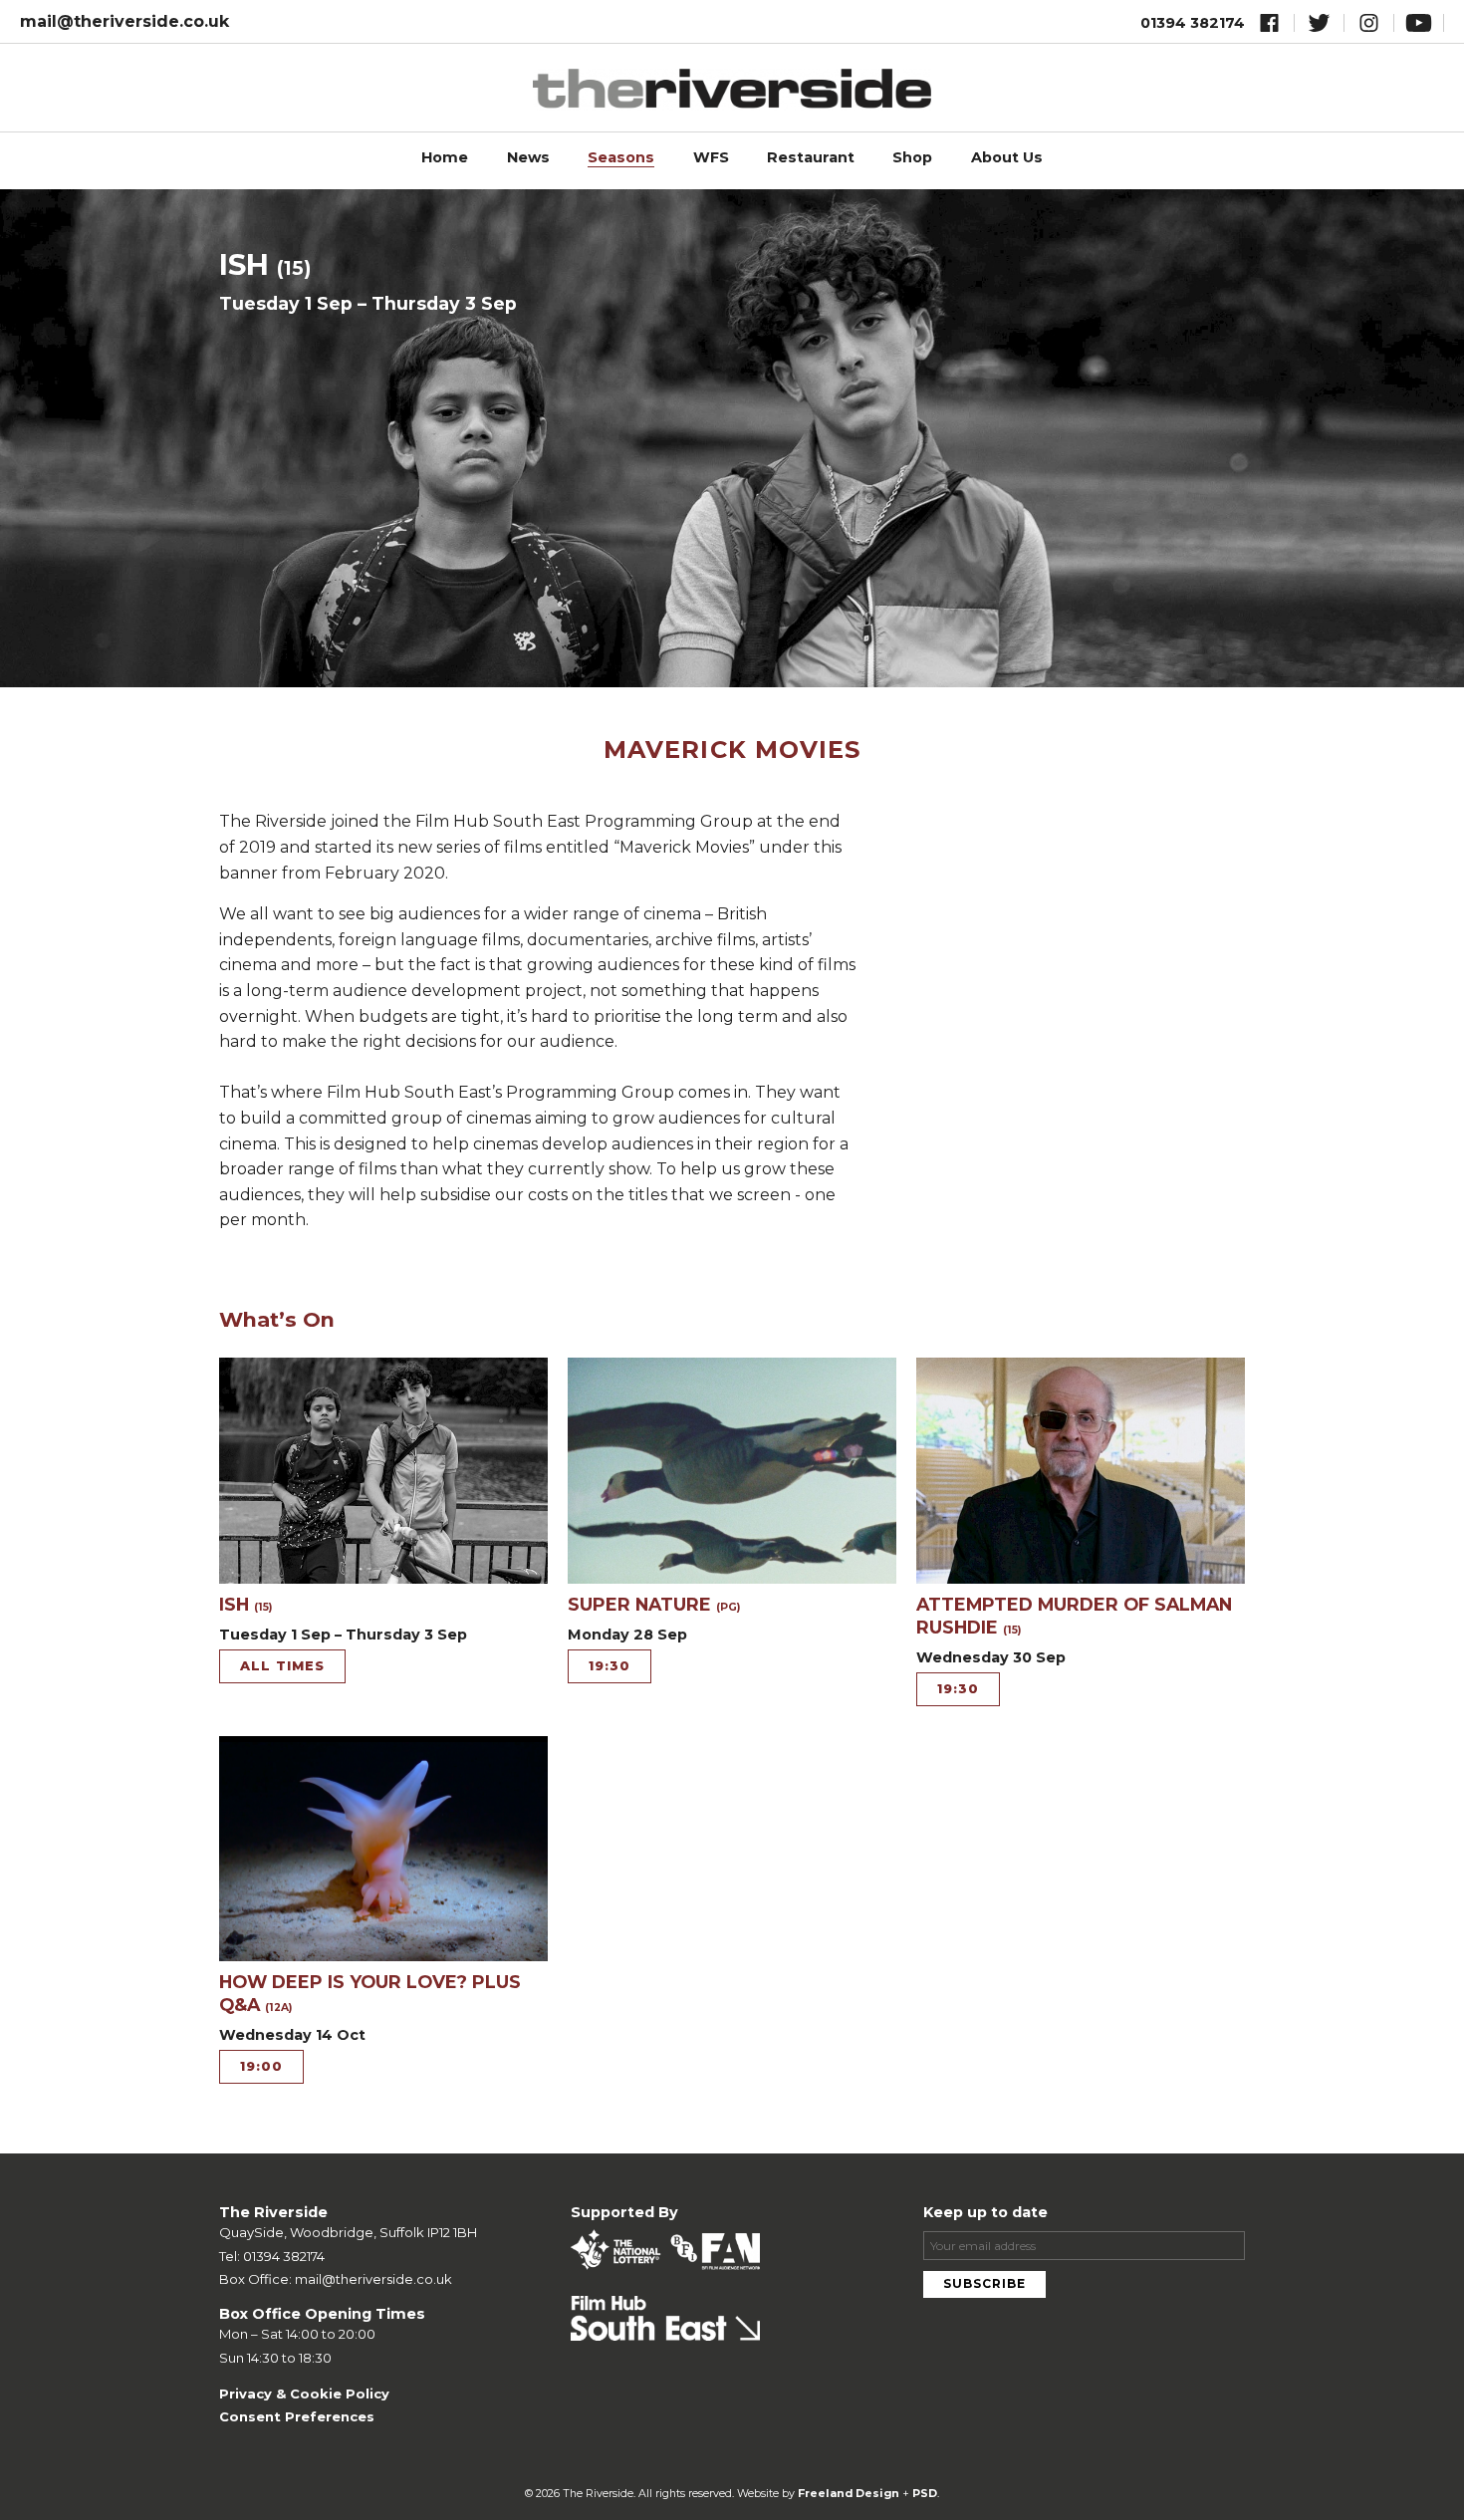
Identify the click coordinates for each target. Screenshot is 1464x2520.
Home (445, 157)
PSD (925, 2494)
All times (282, 1666)
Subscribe (984, 2283)
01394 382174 (1193, 23)
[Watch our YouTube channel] (1419, 26)
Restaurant (811, 157)
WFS (711, 157)
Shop (912, 157)
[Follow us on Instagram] (1369, 26)
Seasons (621, 157)
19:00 (261, 2066)
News (528, 157)
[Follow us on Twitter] (1319, 26)
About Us (1007, 157)
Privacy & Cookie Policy (304, 2394)
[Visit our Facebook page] (1269, 26)
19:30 (610, 1666)
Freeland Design (849, 2494)
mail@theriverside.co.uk (124, 21)
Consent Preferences (297, 2416)
